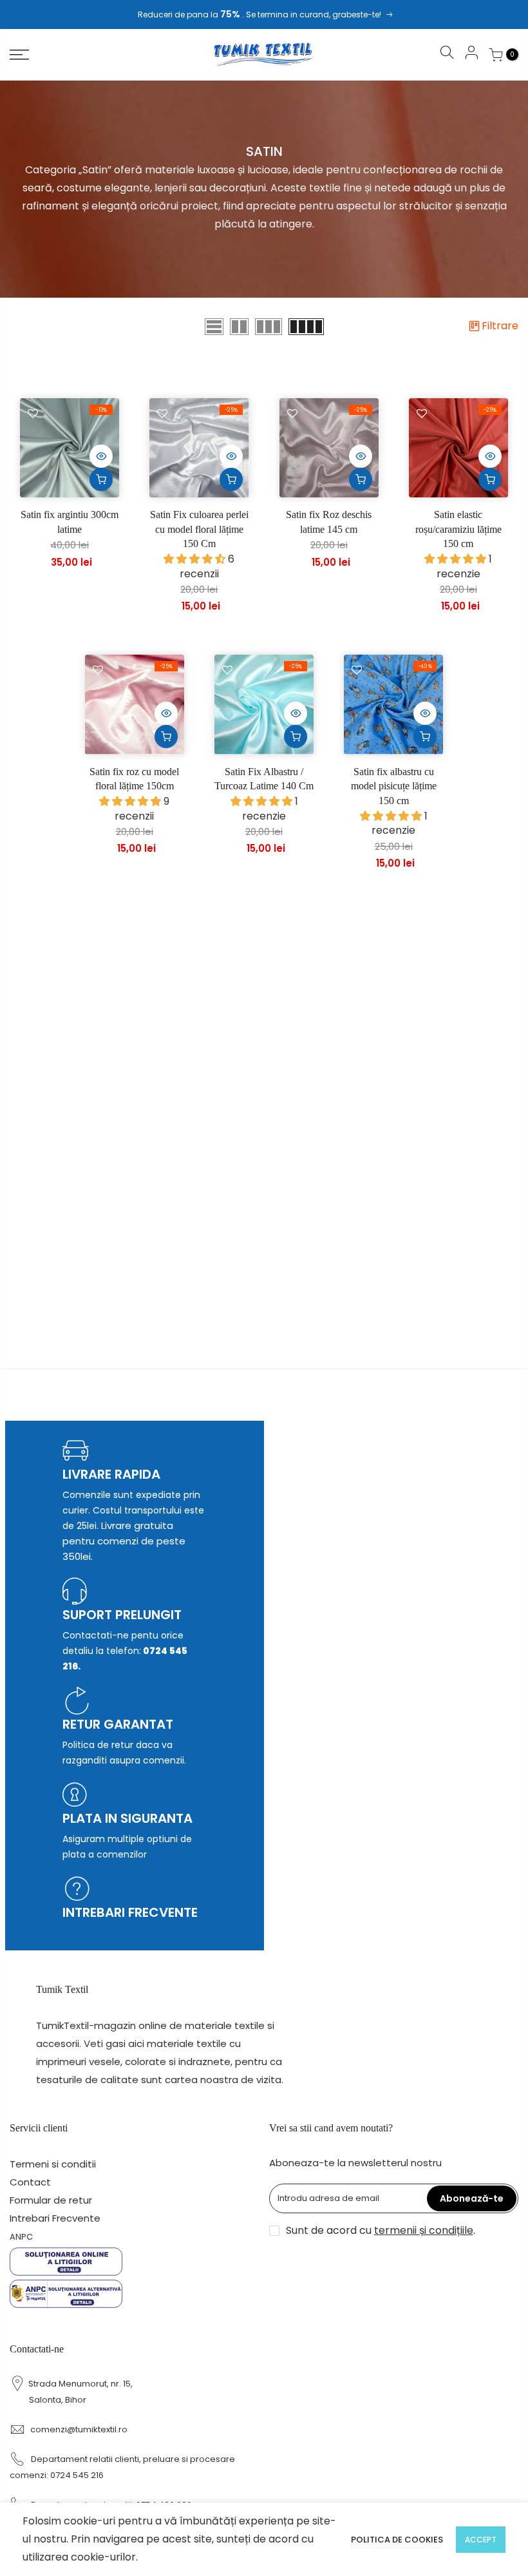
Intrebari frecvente (130, 1912)
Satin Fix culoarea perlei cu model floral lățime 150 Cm (199, 529)
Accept (481, 2540)
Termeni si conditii (53, 2164)
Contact (30, 2182)
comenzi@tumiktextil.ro (79, 2429)
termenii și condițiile (424, 2230)
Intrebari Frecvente (55, 2218)
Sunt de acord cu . (381, 2230)
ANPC (21, 2237)
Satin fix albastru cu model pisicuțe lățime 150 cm (394, 786)
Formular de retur (51, 2200)
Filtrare (500, 326)
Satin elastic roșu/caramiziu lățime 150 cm (458, 529)
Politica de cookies (397, 2540)
